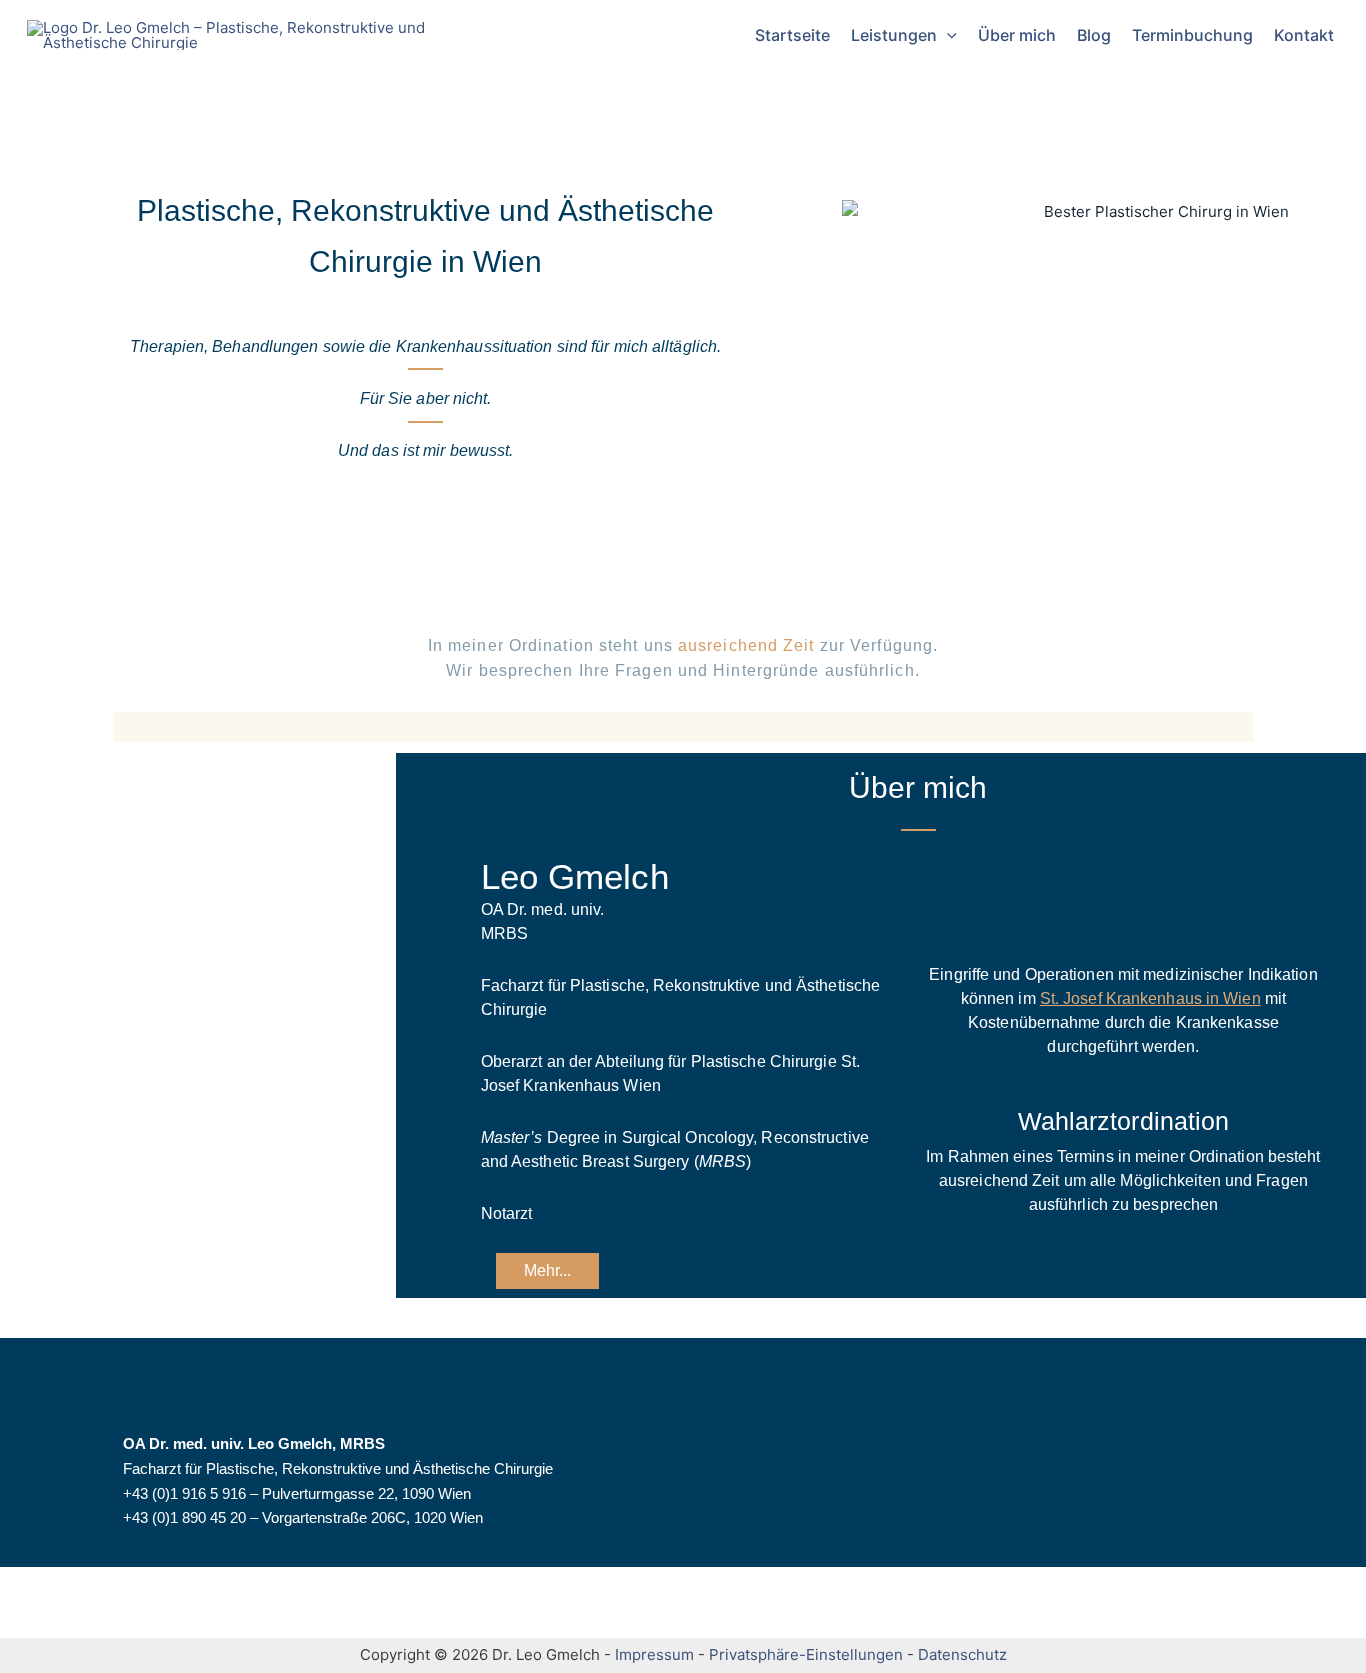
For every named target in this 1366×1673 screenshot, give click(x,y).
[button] (947, 35)
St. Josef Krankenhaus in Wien (1150, 998)
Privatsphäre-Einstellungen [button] (806, 1654)
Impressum (654, 1654)
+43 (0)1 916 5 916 (184, 1493)
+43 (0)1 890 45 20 (184, 1518)
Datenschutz (962, 1654)
